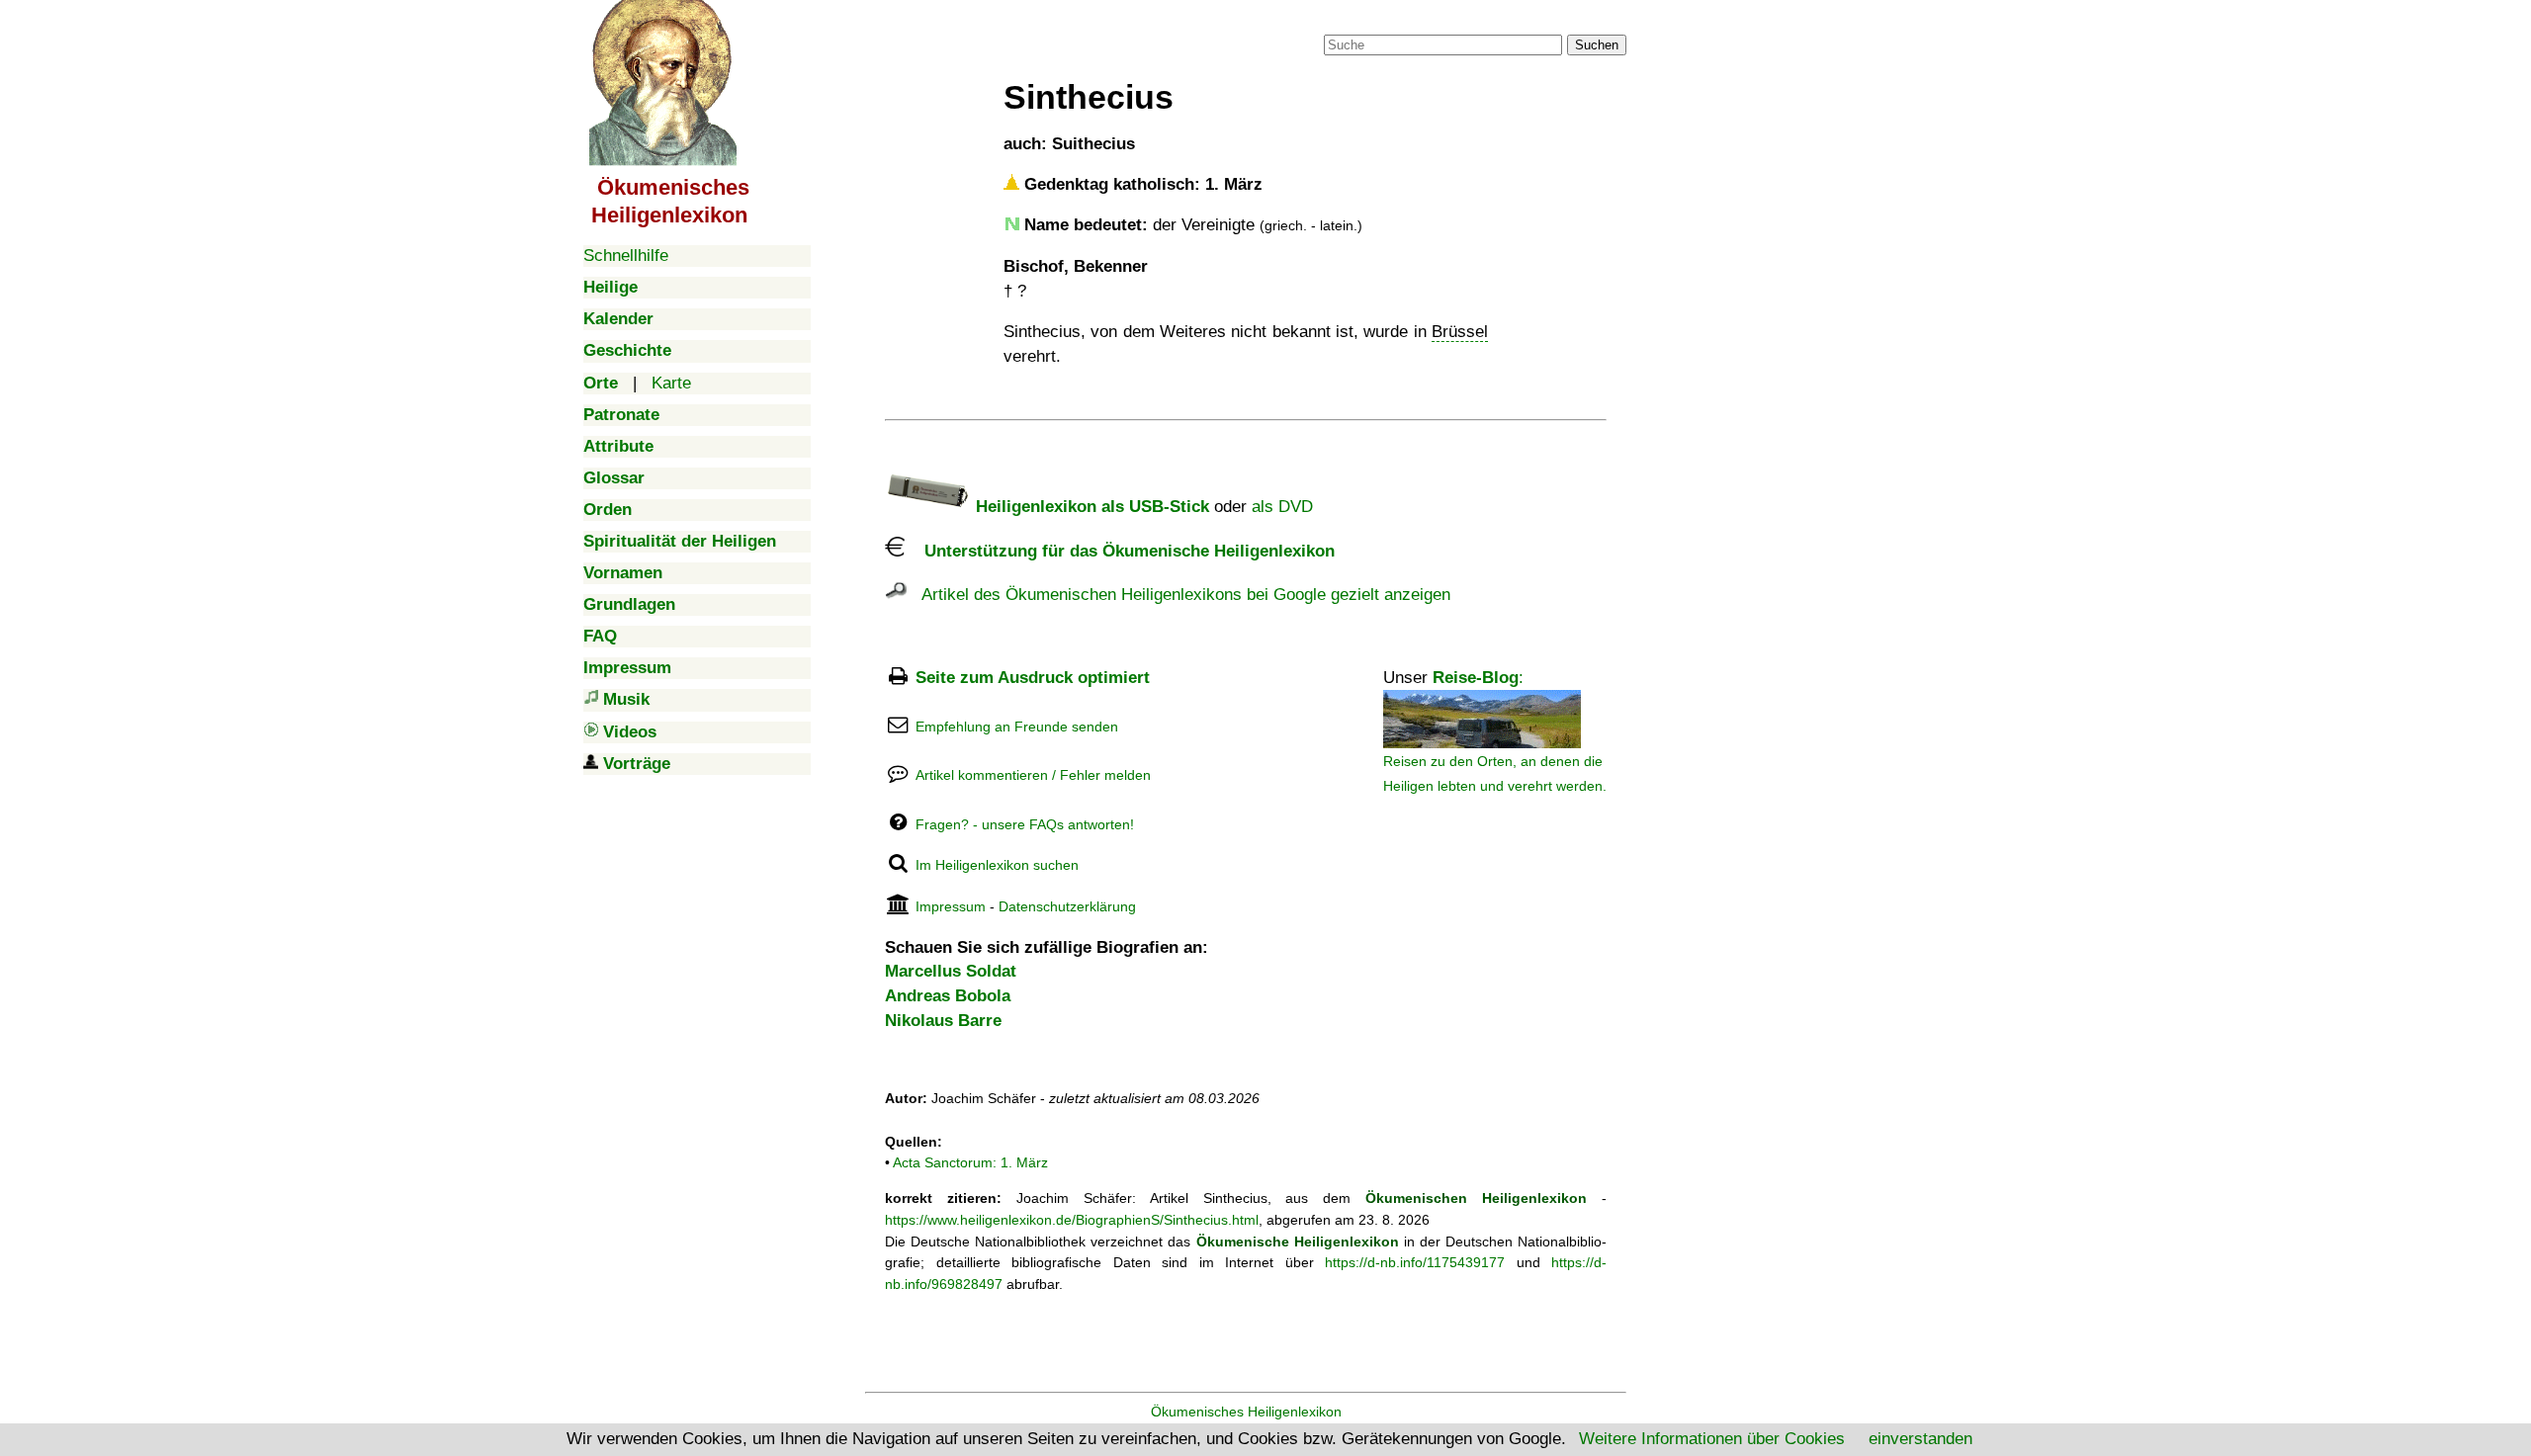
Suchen (1597, 45)
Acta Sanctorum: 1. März (970, 1162)
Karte (671, 383)
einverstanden (1920, 1439)
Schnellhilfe (626, 256)
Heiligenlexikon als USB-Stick (1090, 507)
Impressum (951, 906)
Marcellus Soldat (951, 971)
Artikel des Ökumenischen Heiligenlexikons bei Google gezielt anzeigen (1178, 595)
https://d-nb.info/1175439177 (1415, 1262)
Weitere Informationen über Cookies (1712, 1439)
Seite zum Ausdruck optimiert (1033, 678)
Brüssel (1460, 332)
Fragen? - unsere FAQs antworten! (1025, 824)
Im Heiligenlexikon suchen (997, 865)
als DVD (1282, 507)
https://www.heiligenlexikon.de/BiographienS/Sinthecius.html (1072, 1220)
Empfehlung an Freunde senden (1017, 727)
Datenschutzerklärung (1067, 906)
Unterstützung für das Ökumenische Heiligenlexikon (1120, 551)
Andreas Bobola (948, 996)
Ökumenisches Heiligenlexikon (1246, 1412)
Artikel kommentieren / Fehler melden (1033, 775)
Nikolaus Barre (943, 1021)
